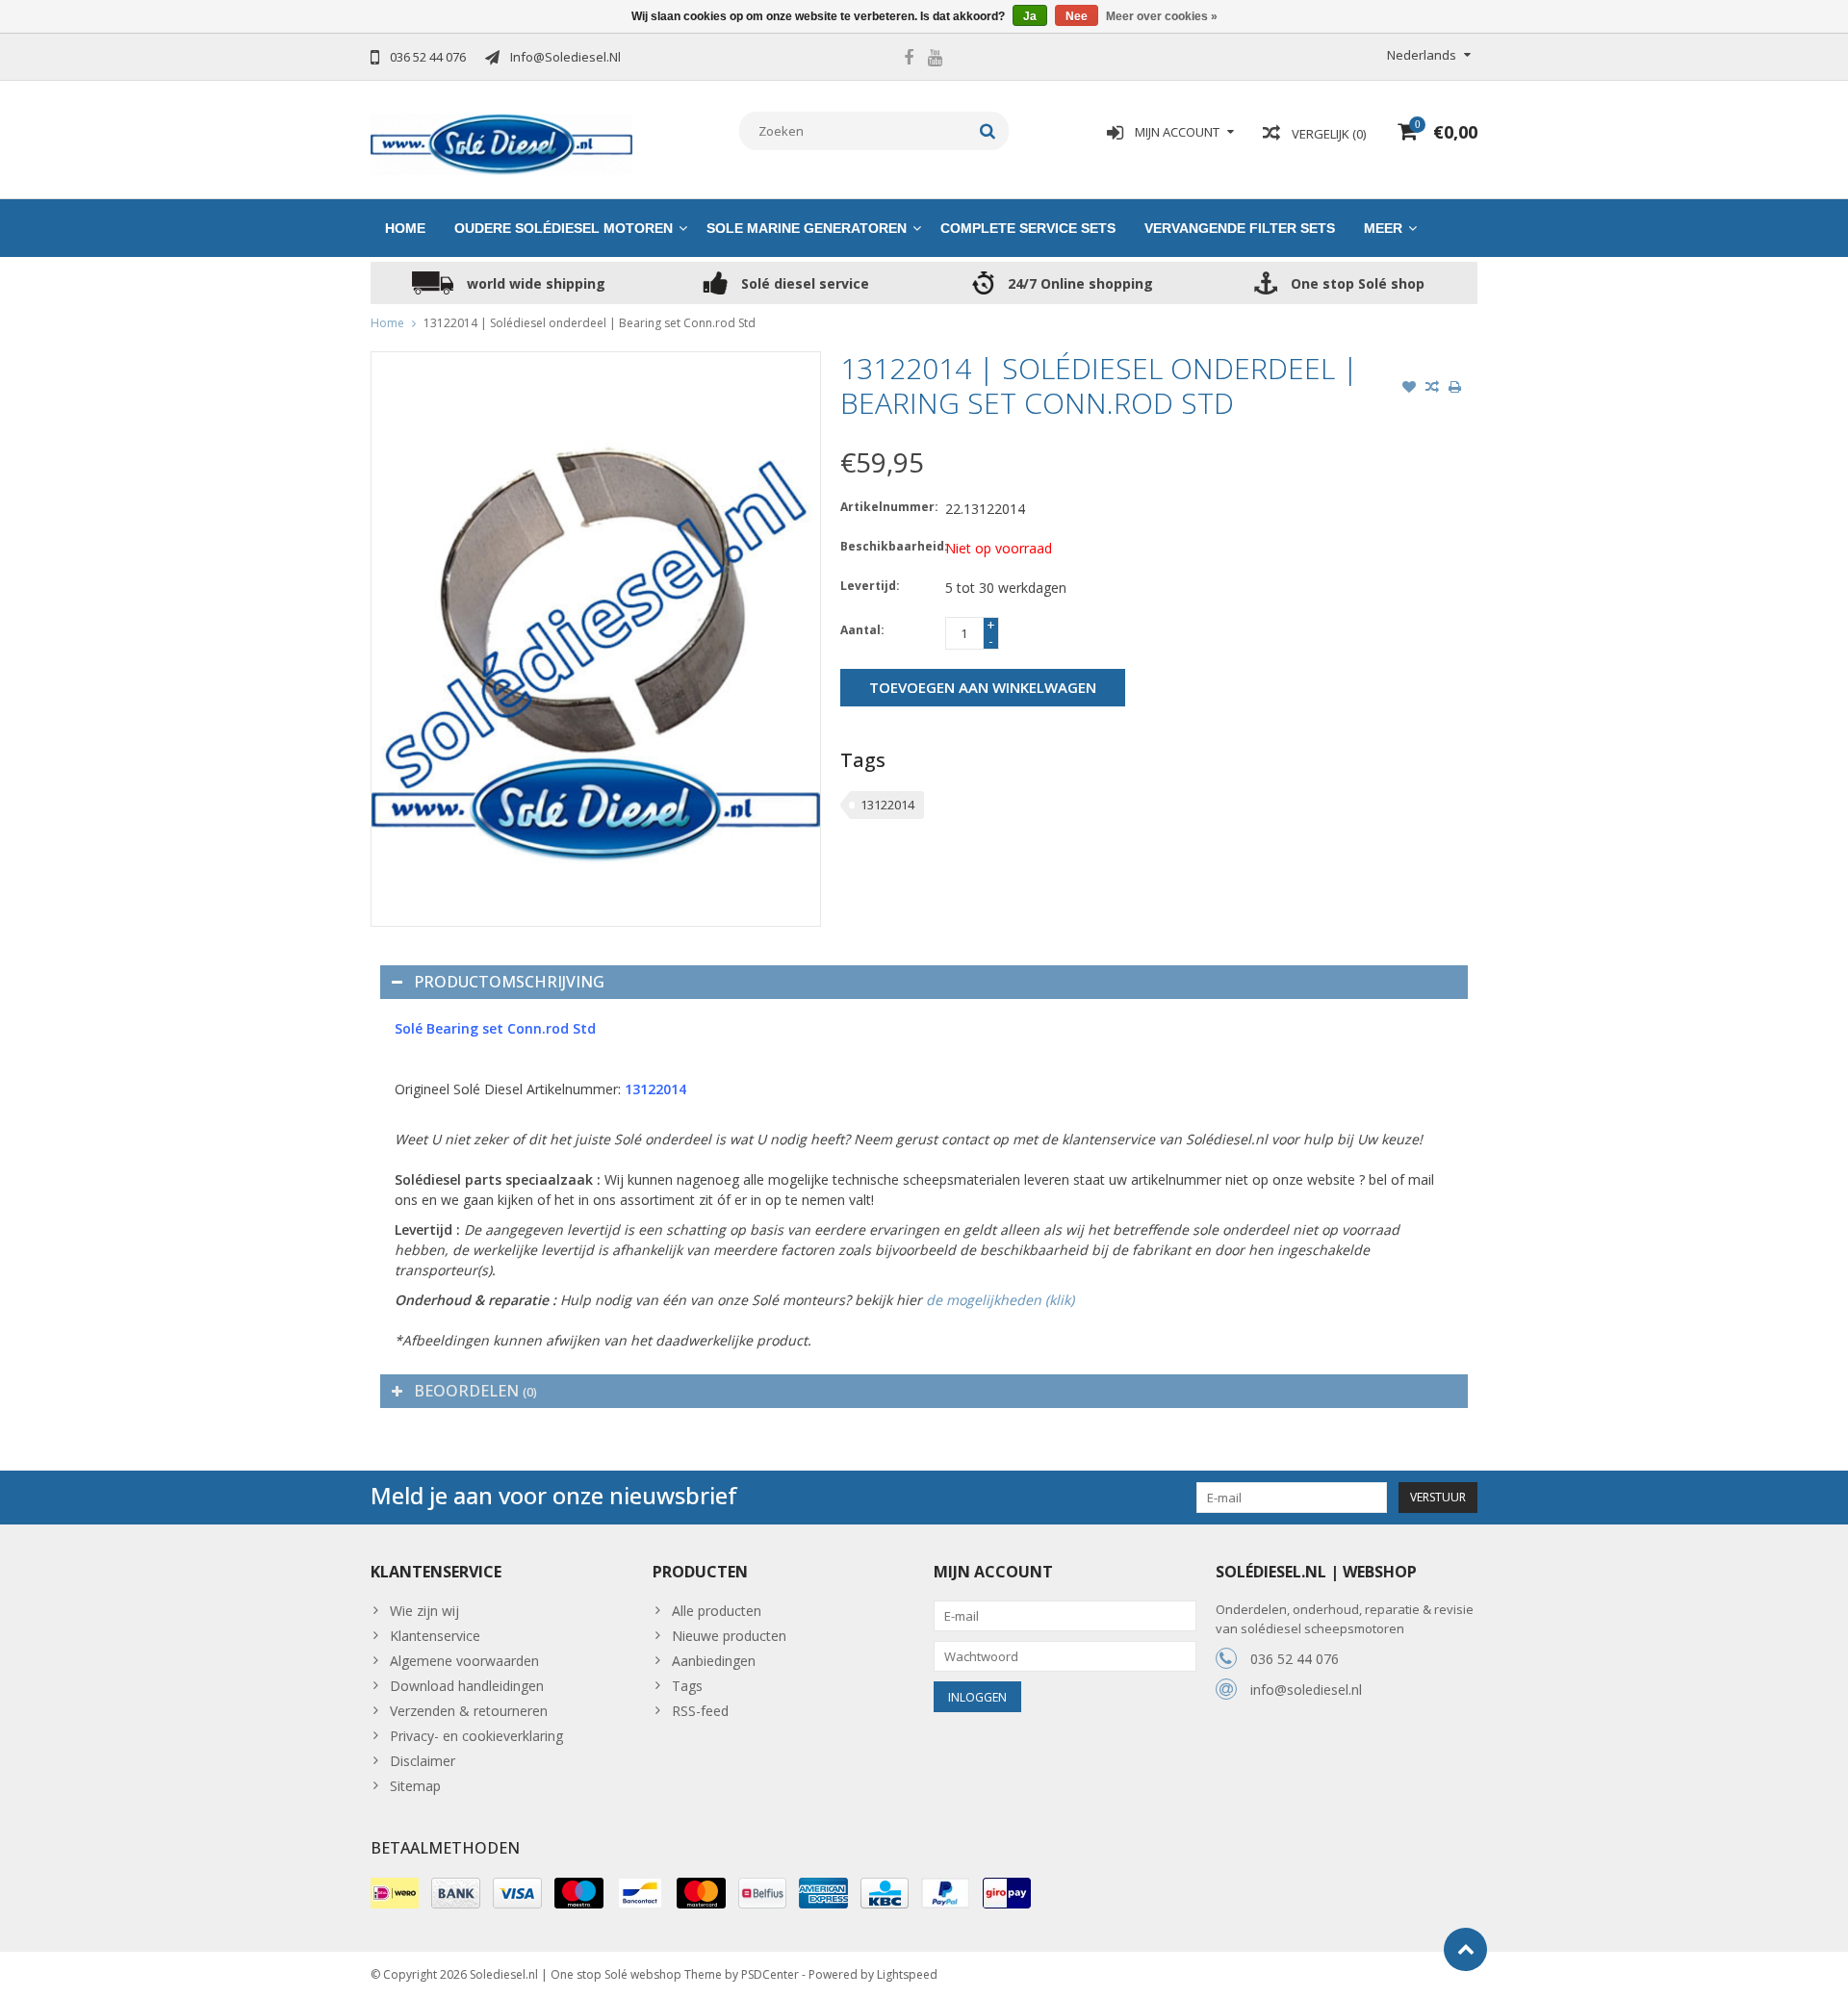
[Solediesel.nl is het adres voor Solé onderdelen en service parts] (502, 143)
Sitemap (415, 1786)
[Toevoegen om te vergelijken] (1432, 389)
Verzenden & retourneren (469, 1711)
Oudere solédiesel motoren (564, 228)
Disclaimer (423, 1761)
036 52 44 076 (1295, 1659)
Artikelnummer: (888, 507)
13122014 (887, 805)
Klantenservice (435, 1636)
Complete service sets (1028, 228)
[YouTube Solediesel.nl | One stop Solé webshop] (935, 60)
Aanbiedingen (714, 1661)
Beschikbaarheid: (888, 546)
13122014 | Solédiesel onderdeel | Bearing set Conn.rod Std (590, 323)
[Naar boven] (1465, 1949)
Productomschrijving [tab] (509, 982)
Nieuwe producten (729, 1636)
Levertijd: (870, 586)
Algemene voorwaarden (464, 1661)
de (936, 1300)
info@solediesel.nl (1306, 1690)
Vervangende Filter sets (1240, 228)
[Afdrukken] (1455, 389)
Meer (1383, 228)
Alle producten (717, 1611)
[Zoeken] (988, 131)
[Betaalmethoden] (395, 1893)
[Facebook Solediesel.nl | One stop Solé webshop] (909, 60)
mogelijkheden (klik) (1010, 1300)
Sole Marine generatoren (807, 228)
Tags (687, 1686)
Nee (1077, 16)
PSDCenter (770, 1974)
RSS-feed (700, 1711)
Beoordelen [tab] (475, 1391)
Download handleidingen (467, 1686)
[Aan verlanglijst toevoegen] (1409, 389)
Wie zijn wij (424, 1611)
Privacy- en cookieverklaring (476, 1736)
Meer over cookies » (1162, 16)
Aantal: (862, 630)
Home (405, 228)
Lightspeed (907, 1974)
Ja (1030, 16)
